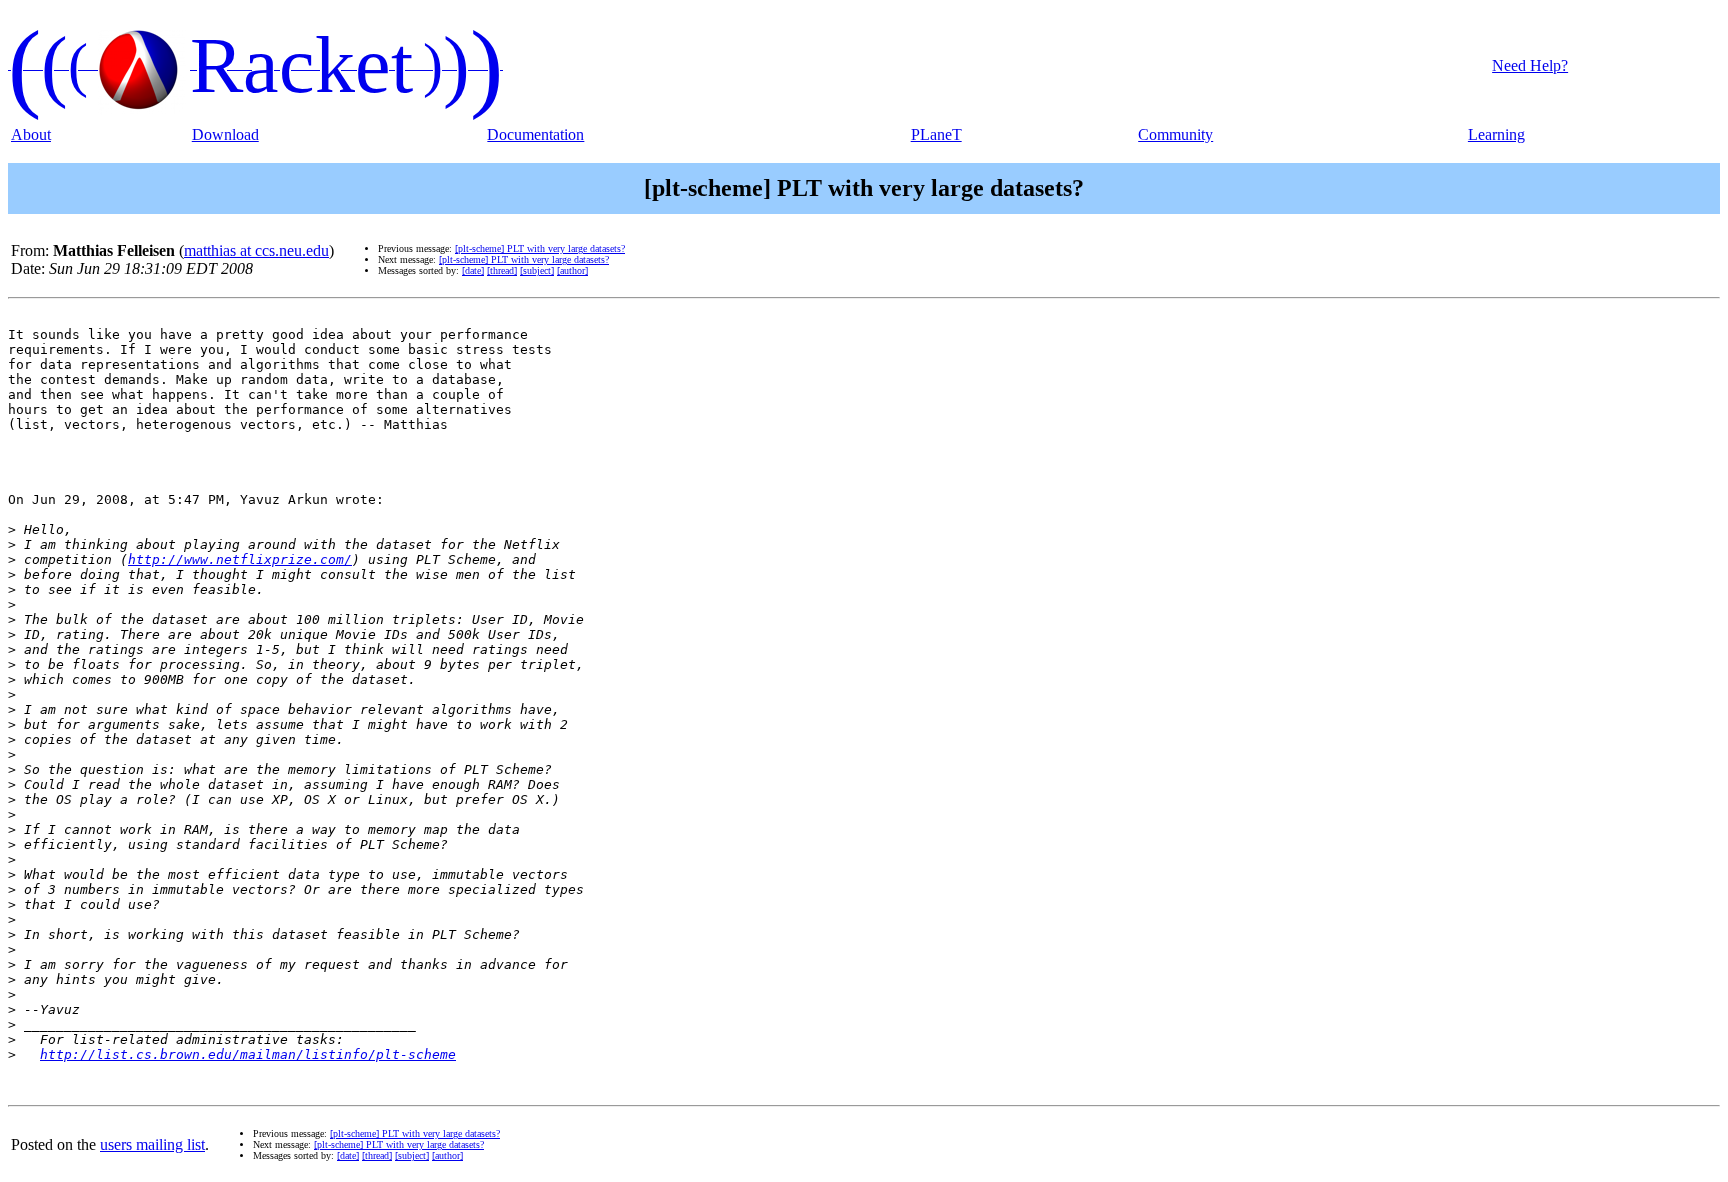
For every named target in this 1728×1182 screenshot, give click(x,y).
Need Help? (1530, 65)
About (31, 134)
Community (1175, 134)
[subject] (537, 270)
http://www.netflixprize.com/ (240, 559)
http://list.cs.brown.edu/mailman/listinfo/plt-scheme (248, 1054)
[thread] (502, 270)
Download (225, 134)
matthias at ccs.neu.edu (256, 250)
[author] (572, 270)
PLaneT (936, 134)
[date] (473, 270)
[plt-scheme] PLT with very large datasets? (540, 248)
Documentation (535, 134)
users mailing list (152, 1144)
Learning (1496, 134)
